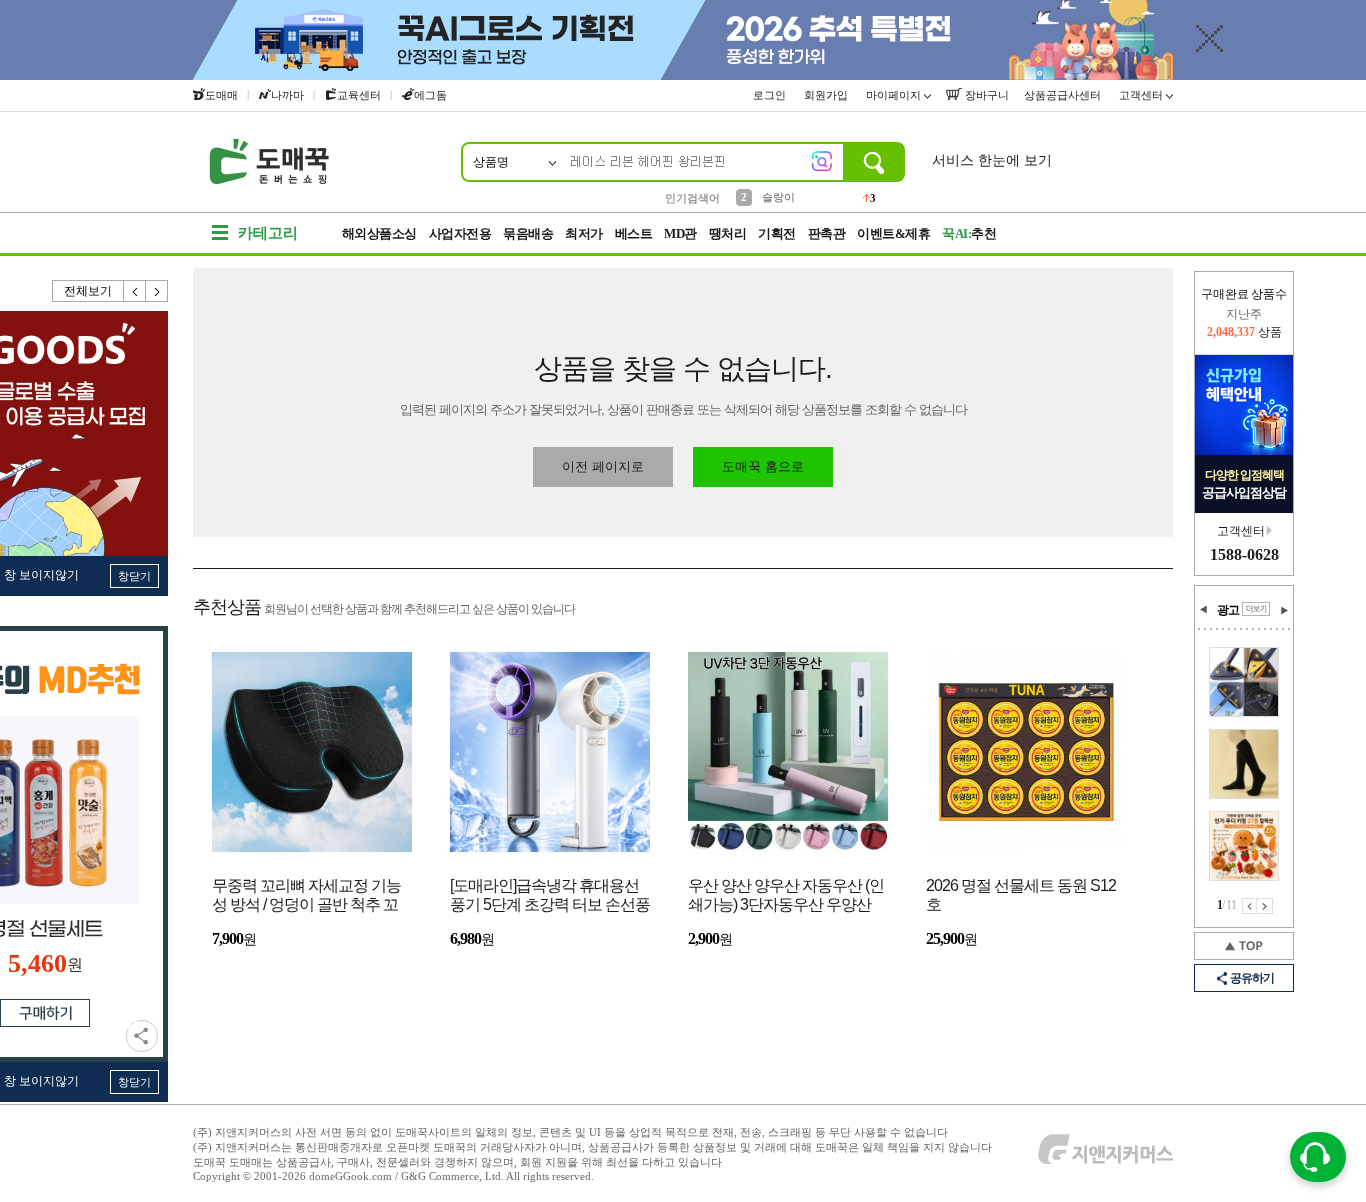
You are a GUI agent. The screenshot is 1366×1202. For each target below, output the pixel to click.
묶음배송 (528, 233)
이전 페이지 (1249, 906)
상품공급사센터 (1064, 95)
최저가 (584, 233)
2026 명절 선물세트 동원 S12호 (1021, 895)
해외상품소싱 (379, 233)
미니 (773, 202)
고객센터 (1142, 95)
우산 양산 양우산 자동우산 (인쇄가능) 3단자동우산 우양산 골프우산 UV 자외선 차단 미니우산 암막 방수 (787, 896)
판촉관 (827, 233)
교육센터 (359, 95)
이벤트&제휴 (893, 233)
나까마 (287, 95)
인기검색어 (692, 198)
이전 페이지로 (603, 466)
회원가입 (827, 95)
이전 (135, 291)
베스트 (634, 233)
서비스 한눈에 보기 (992, 160)
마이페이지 (895, 95)
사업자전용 (460, 233)
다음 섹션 (1284, 610)
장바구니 (985, 95)
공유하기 (142, 1036)
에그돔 (430, 95)
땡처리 (728, 233)
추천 (969, 233)
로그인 (771, 95)
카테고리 (268, 233)
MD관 (680, 233)
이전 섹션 (1204, 610)
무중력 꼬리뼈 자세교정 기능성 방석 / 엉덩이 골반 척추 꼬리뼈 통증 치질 (306, 896)
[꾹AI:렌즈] (822, 161)
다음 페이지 (1265, 906)
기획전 (777, 233)
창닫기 (134, 576)
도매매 (221, 95)
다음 (157, 291)
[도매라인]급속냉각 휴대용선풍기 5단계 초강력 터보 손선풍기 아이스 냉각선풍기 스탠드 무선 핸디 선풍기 (550, 896)
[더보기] (1256, 609)
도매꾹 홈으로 (763, 466)
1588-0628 (1244, 554)
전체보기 (88, 291)
